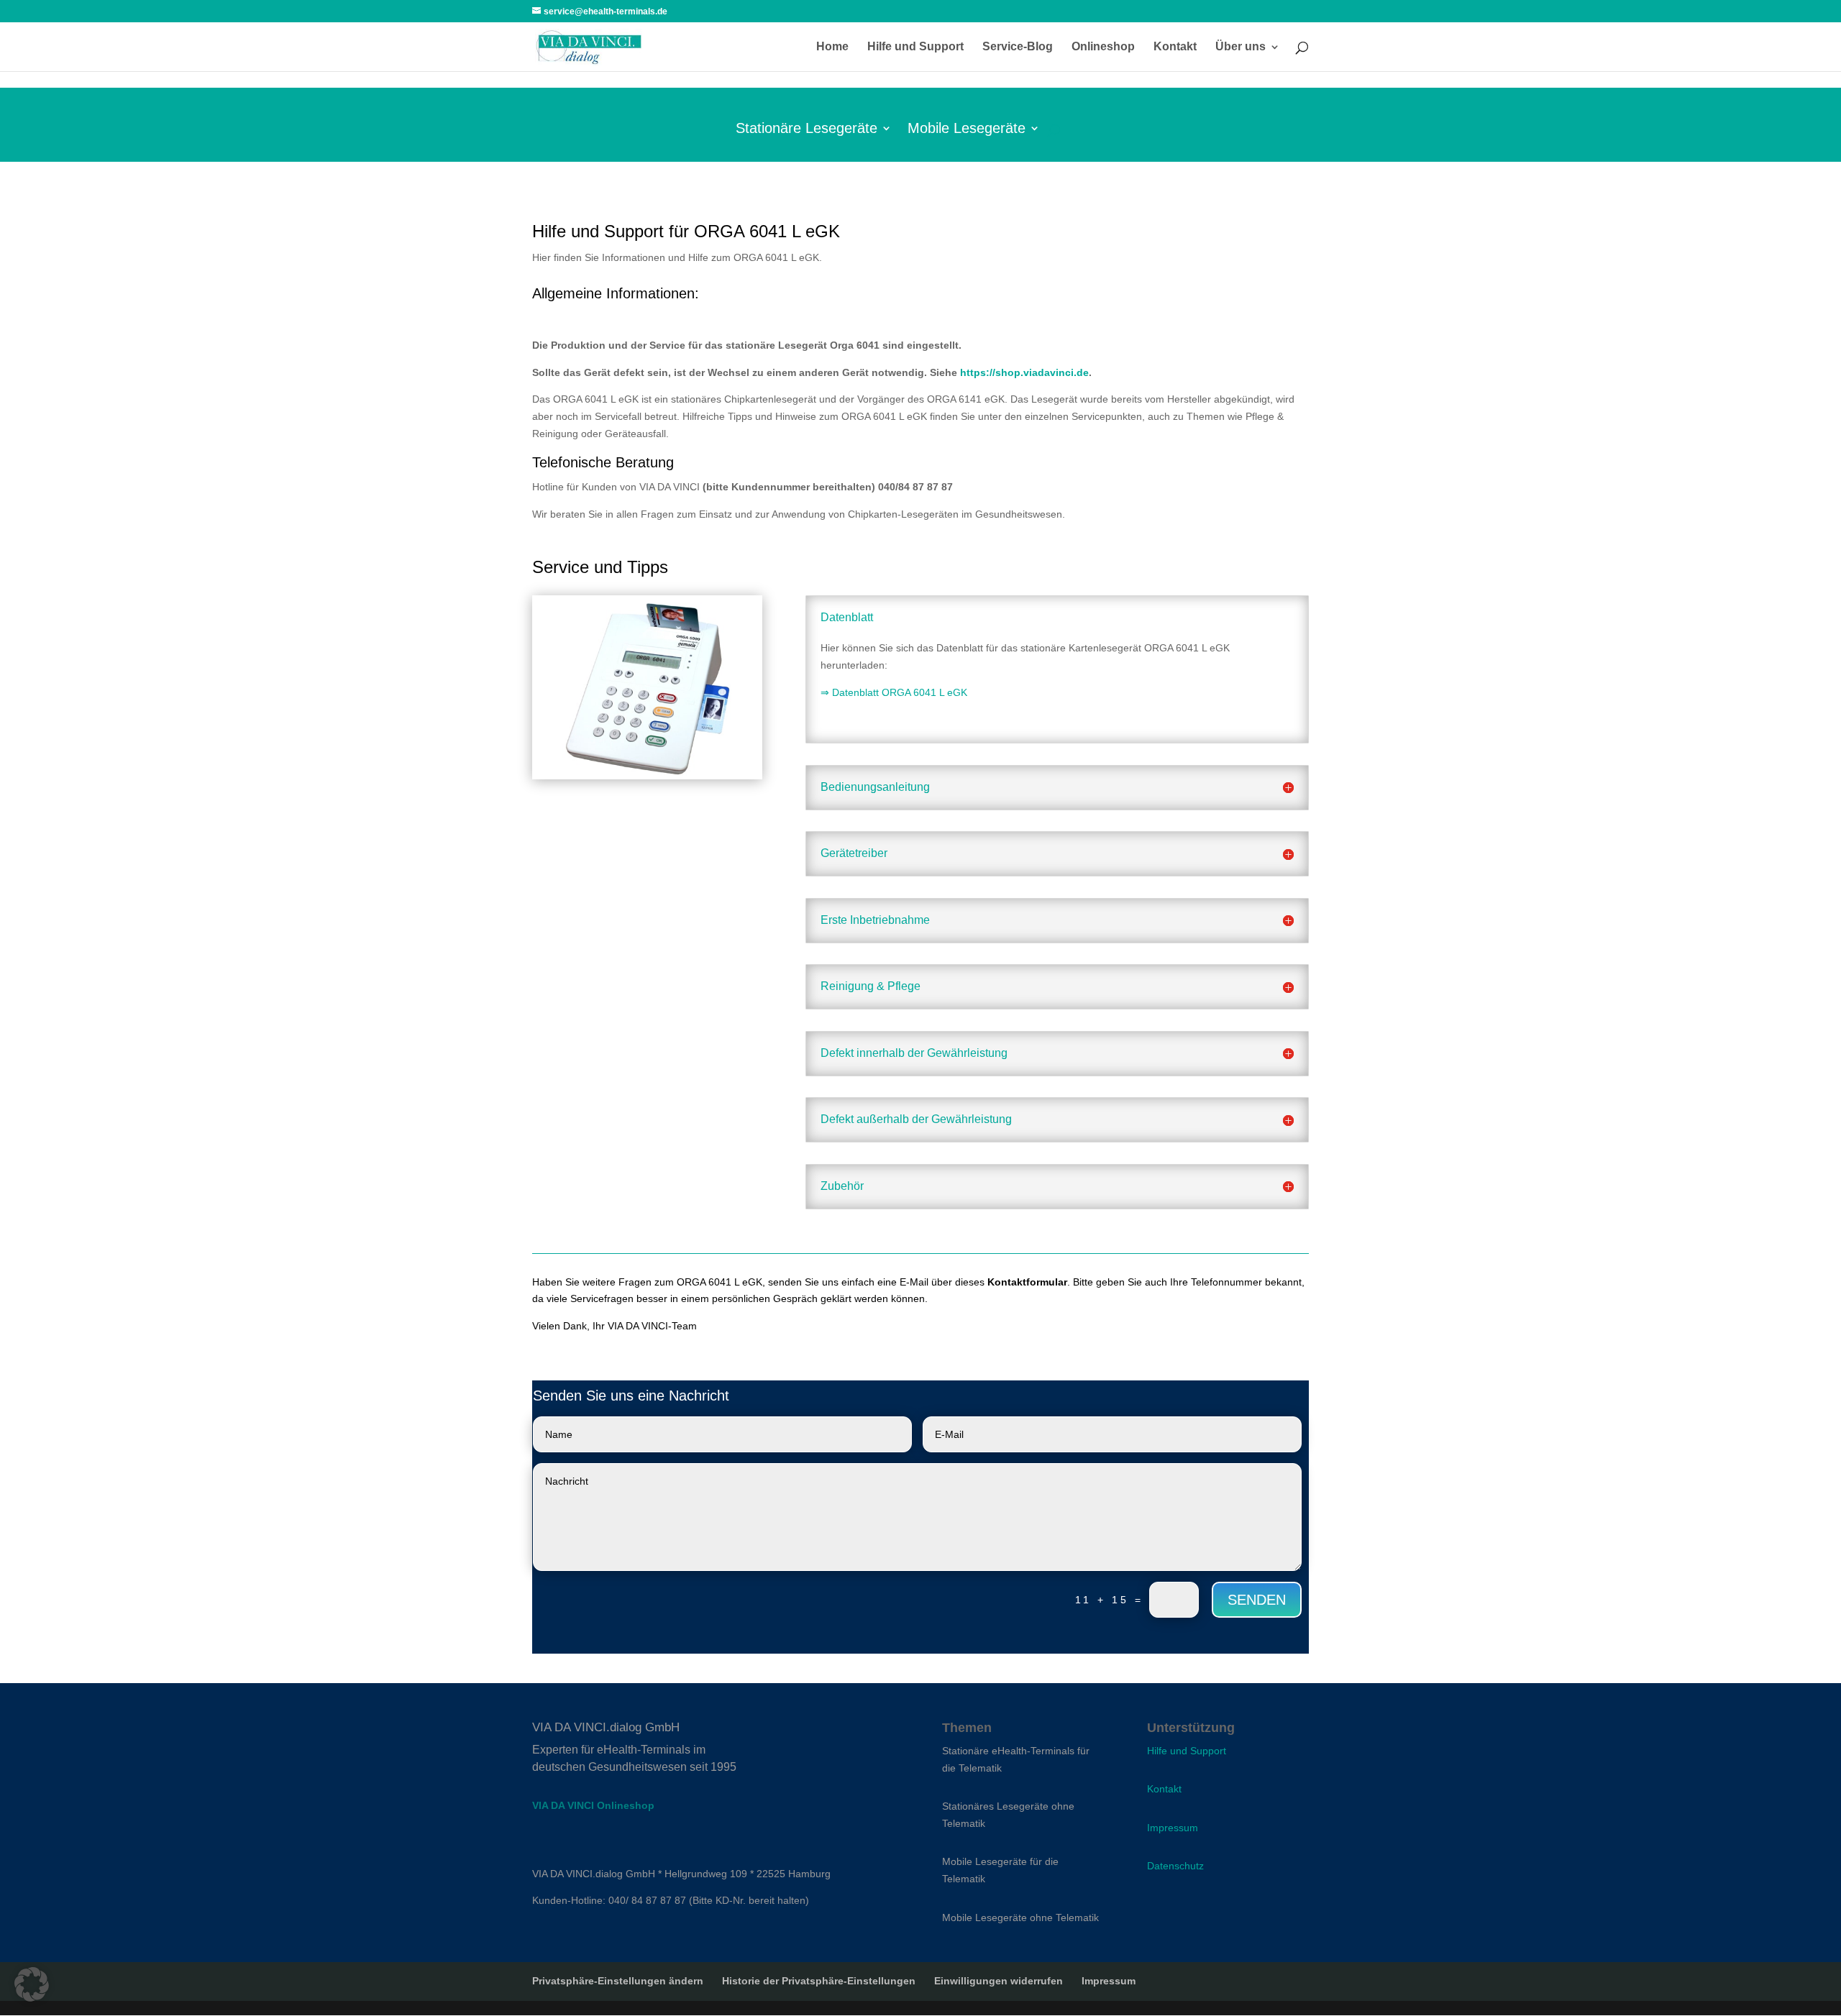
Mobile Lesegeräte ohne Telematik (1020, 1918)
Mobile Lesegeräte (967, 129)
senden (1257, 1600)
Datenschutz (1175, 1866)
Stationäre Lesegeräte (807, 129)
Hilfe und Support (915, 47)
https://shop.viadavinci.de (1024, 372)
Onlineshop (1103, 47)
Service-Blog (1018, 47)
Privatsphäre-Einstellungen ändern (618, 1981)
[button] (32, 1984)
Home (832, 47)
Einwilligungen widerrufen (999, 1981)
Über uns (1241, 47)
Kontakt (1175, 47)
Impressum (1173, 1828)
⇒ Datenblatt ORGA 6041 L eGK (894, 692)
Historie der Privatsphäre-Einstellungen (819, 1981)
